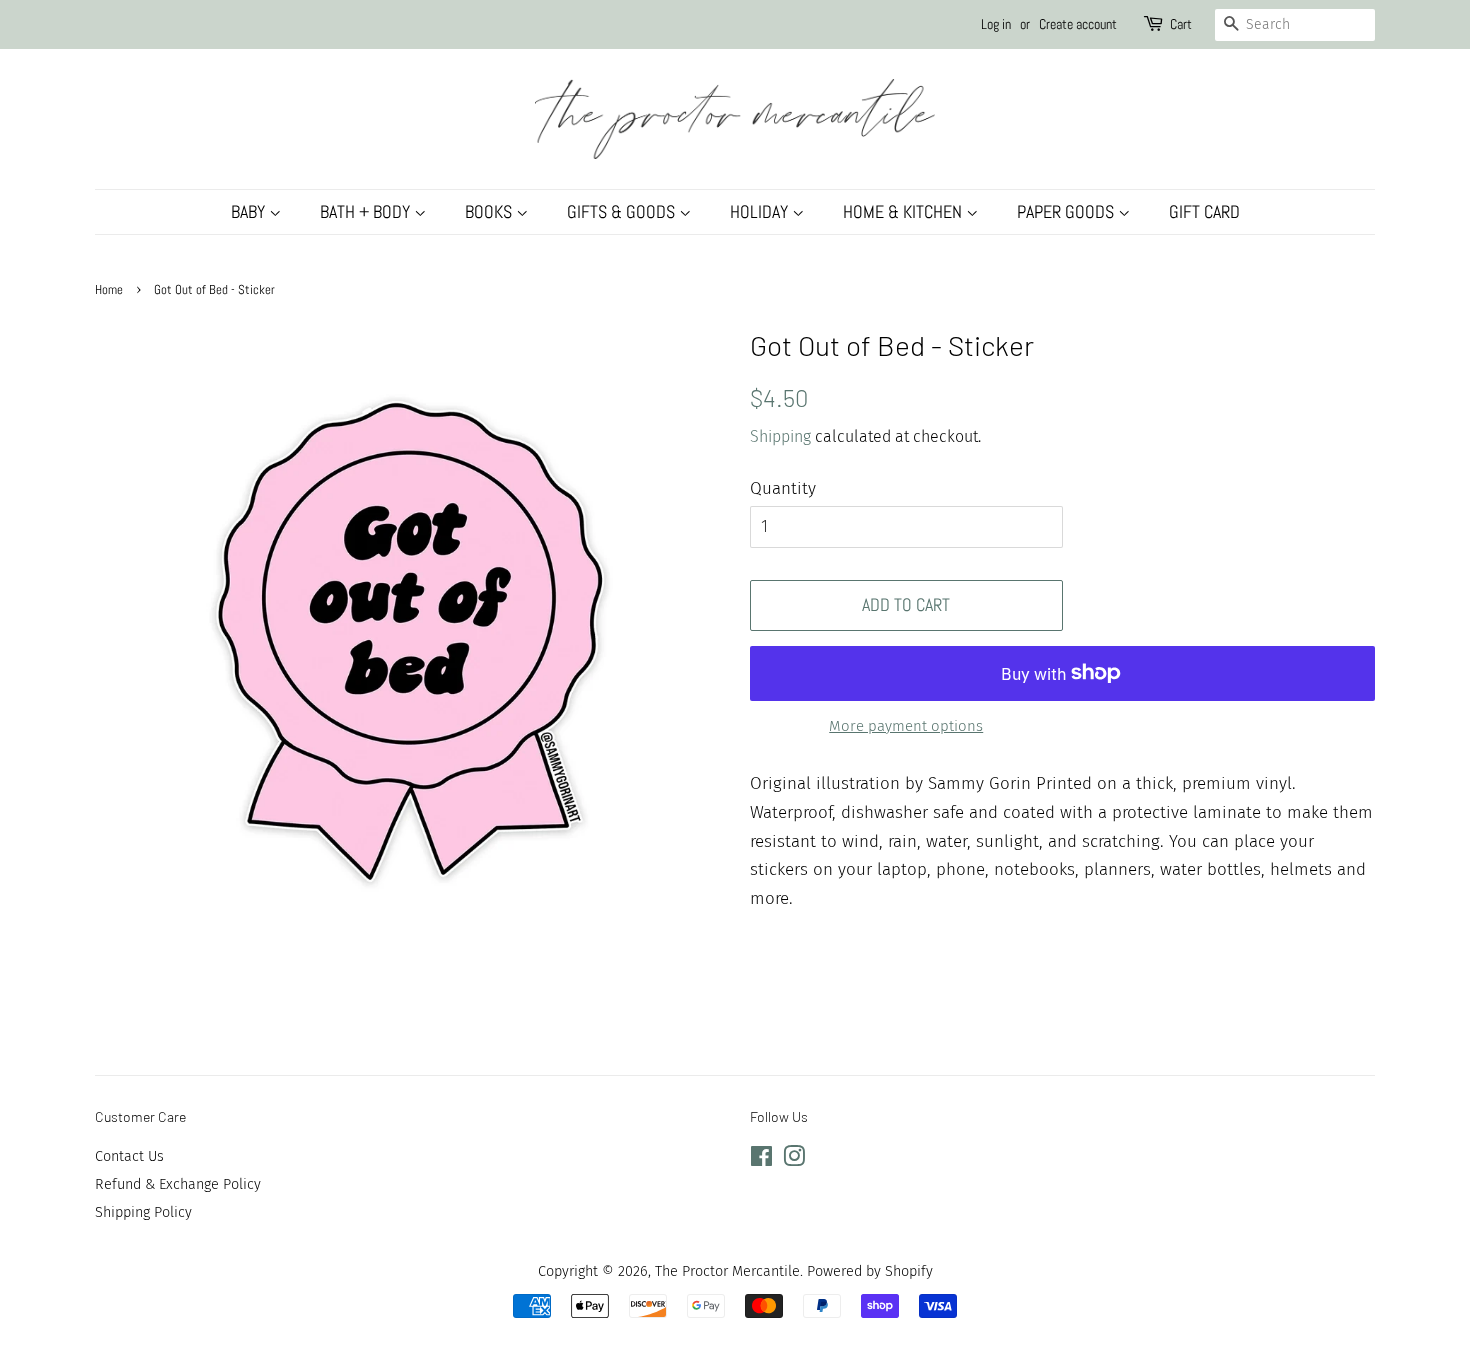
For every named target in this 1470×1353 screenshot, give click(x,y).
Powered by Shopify (870, 1271)
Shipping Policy (143, 1212)
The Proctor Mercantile (727, 1271)
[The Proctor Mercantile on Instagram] (794, 1160)
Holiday (761, 211)
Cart (1181, 24)
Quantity (783, 488)
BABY (250, 211)
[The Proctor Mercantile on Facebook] (761, 1160)
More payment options (906, 726)
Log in (996, 24)
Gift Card (1204, 211)
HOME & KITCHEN (904, 211)
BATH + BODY (367, 211)
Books (490, 211)
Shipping (780, 436)
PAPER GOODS (1067, 211)
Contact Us (129, 1156)
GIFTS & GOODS (623, 211)
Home (109, 290)
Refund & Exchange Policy (178, 1184)
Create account (1078, 24)
